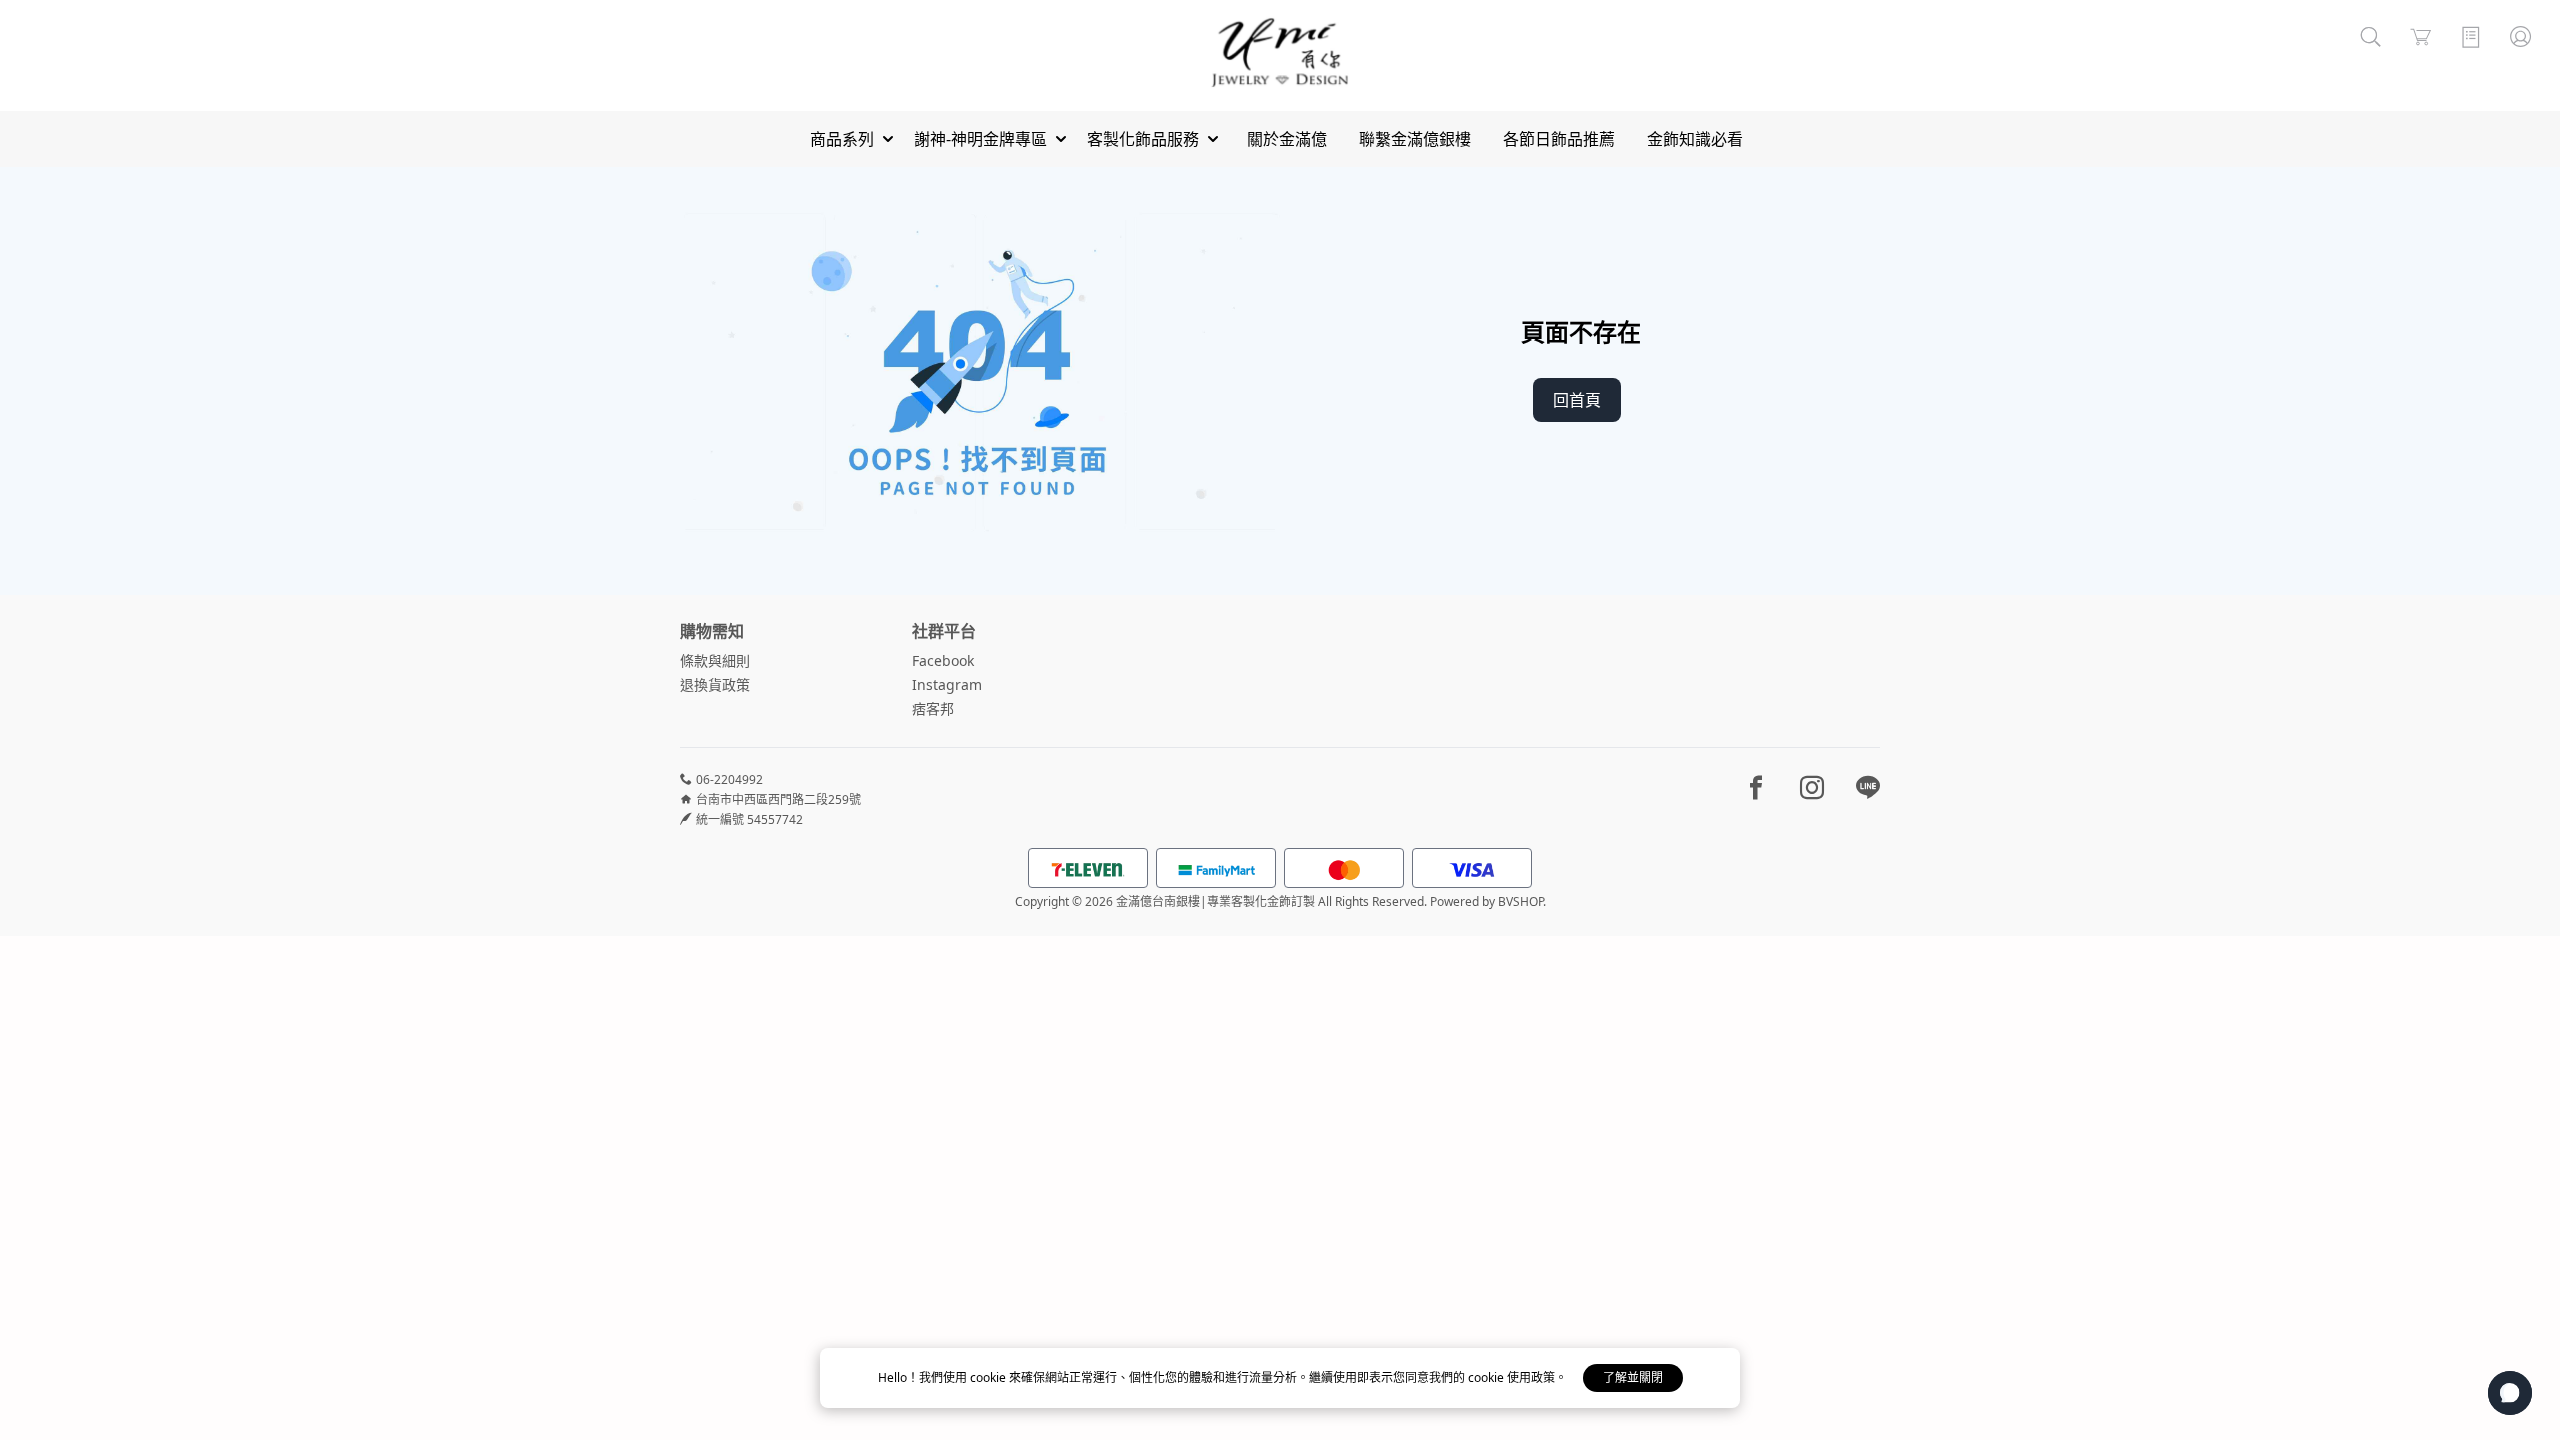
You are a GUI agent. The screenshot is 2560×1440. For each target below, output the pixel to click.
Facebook (943, 660)
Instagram (947, 684)
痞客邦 (933, 708)
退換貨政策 (715, 684)
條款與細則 (715, 660)
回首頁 (1577, 400)
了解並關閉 (1633, 1377)
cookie (989, 1377)
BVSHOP (1520, 901)
